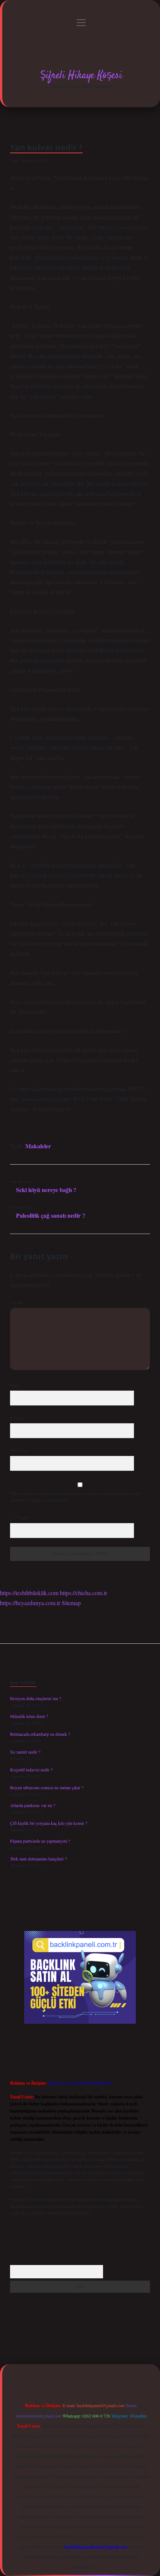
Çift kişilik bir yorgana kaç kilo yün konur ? (49, 1823)
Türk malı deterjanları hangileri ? (38, 1859)
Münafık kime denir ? (29, 1716)
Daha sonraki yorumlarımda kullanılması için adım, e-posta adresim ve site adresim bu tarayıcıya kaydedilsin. (75, 1496)
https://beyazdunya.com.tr (30, 1603)
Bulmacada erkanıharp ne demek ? (40, 1734)
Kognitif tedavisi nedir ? (31, 1770)
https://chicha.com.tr (84, 1593)
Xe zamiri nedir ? (25, 1752)
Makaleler (38, 1146)
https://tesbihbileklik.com (29, 1593)
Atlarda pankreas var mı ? (33, 1805)
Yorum (16, 1302)
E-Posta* (18, 1418)
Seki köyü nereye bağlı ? (46, 1190)
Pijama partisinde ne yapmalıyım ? (40, 1841)
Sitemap (71, 1603)
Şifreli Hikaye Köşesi (81, 76)
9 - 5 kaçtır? (22, 1518)
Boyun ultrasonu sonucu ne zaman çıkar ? (47, 1787)
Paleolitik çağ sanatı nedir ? (51, 1215)
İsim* (15, 1385)
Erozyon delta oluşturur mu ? (36, 1698)
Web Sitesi (19, 1450)
